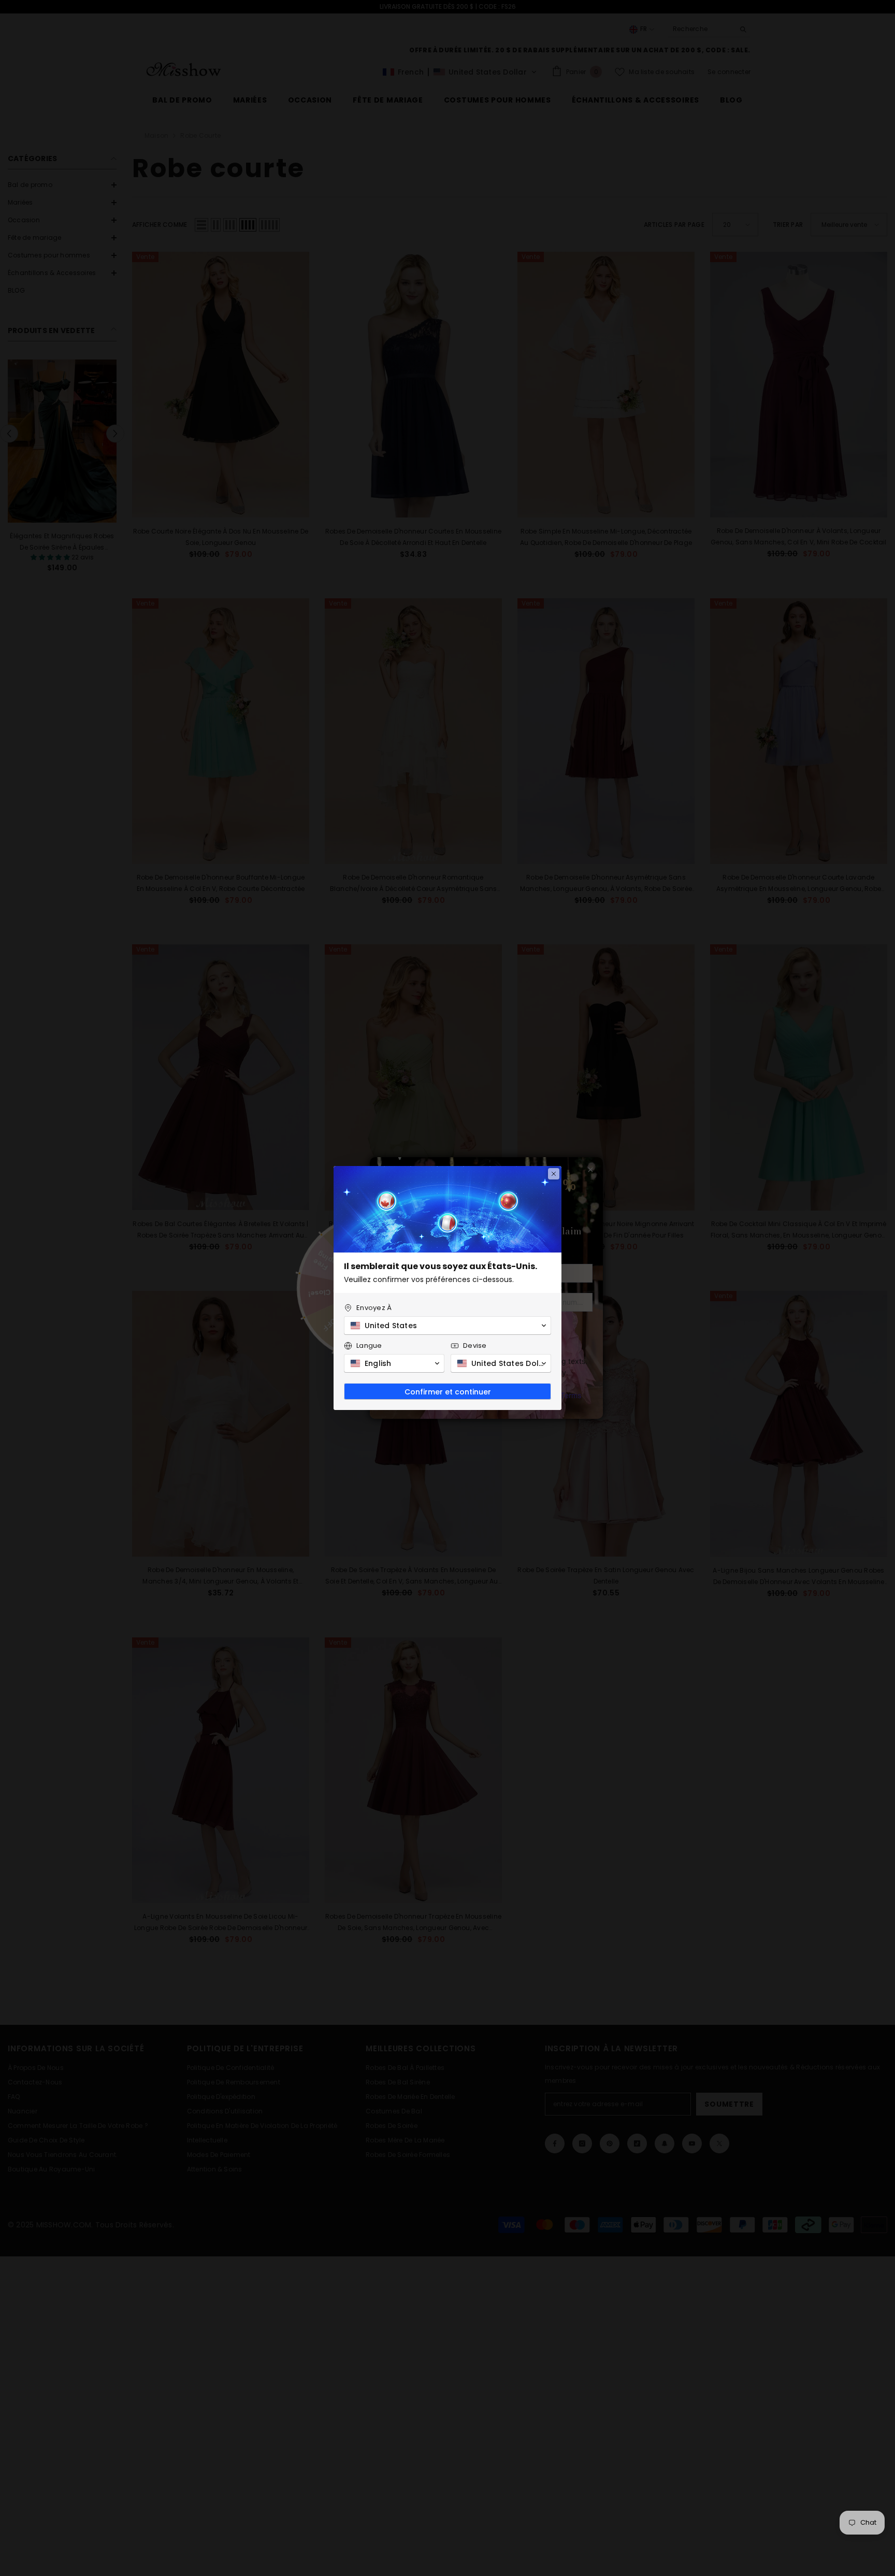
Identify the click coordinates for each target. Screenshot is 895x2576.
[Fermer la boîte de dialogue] (554, 1174)
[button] (447, 1326)
